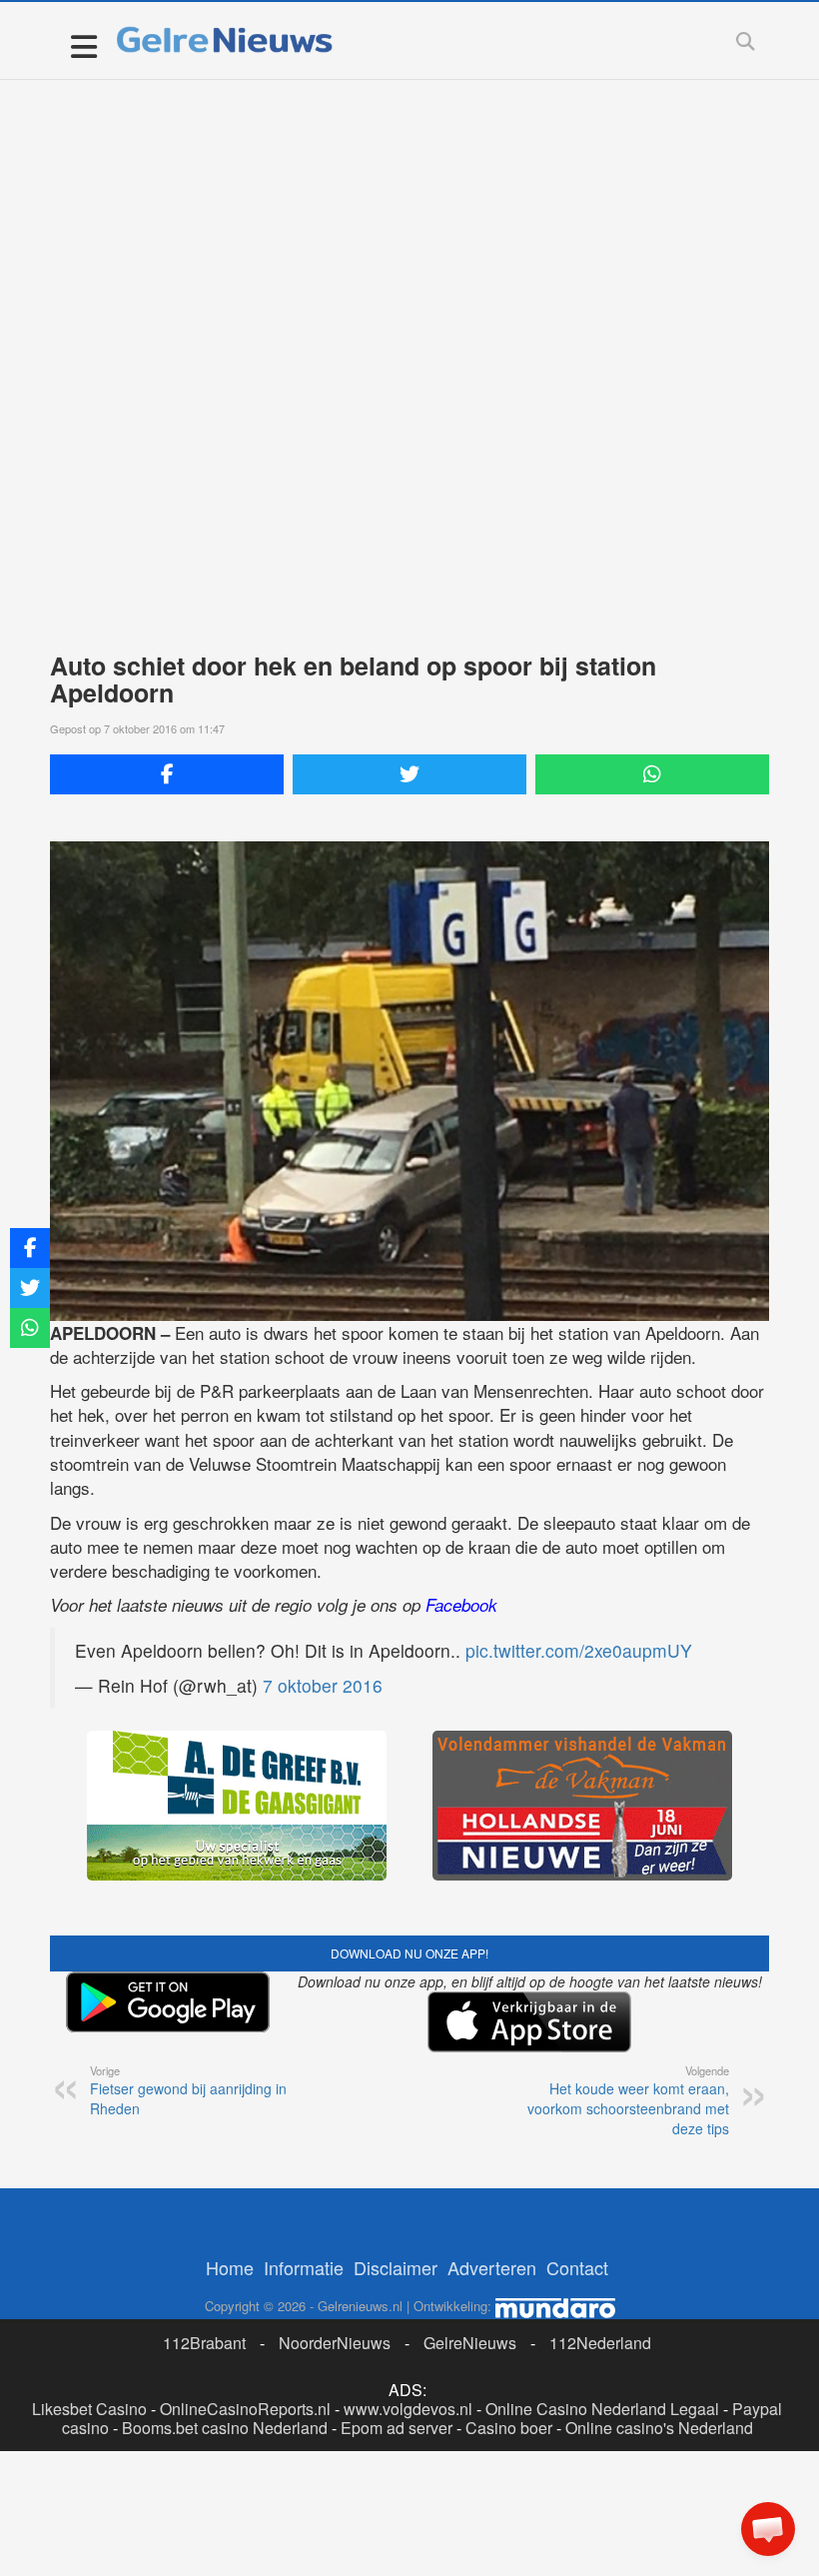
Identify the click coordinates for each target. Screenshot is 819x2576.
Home (230, 2267)
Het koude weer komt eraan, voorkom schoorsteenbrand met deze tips (628, 2100)
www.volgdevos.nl (408, 2409)
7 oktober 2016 (323, 1685)
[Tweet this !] (409, 774)
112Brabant (204, 2343)
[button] (768, 2529)
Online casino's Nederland (659, 2428)
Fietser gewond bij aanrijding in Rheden (188, 2090)
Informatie (304, 2267)
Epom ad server (397, 2428)
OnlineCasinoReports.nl (245, 2409)
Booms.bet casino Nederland (225, 2428)
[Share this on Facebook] (167, 774)
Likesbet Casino (89, 2409)
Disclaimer (396, 2267)
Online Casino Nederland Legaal (602, 2409)
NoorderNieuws (335, 2343)
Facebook (461, 1605)
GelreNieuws (470, 2343)
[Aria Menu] (83, 45)
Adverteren (492, 2267)
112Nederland (600, 2343)
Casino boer (509, 2428)
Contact (577, 2267)
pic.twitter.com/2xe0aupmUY (579, 1650)
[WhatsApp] (652, 774)
